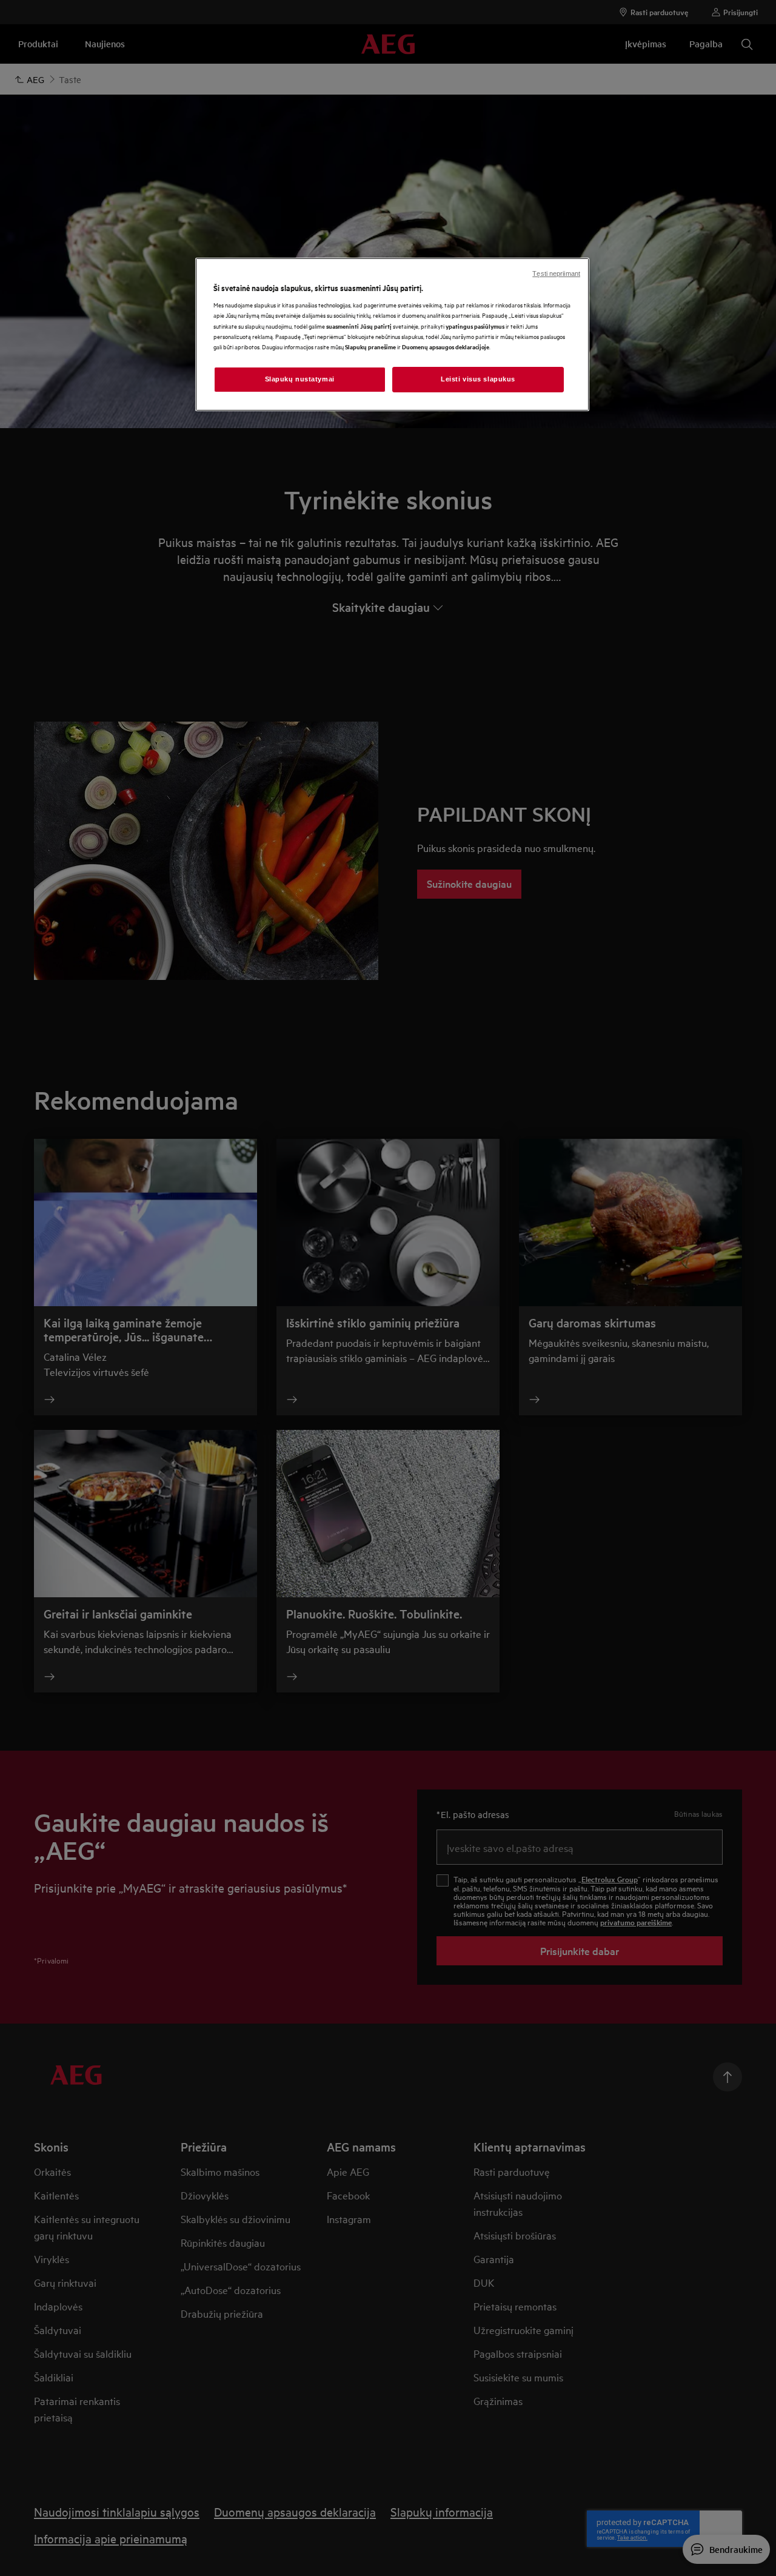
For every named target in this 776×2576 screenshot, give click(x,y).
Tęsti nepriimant (556, 273)
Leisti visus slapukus (478, 379)
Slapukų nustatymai (300, 379)
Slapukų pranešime (370, 347)
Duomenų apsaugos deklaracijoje (446, 347)
